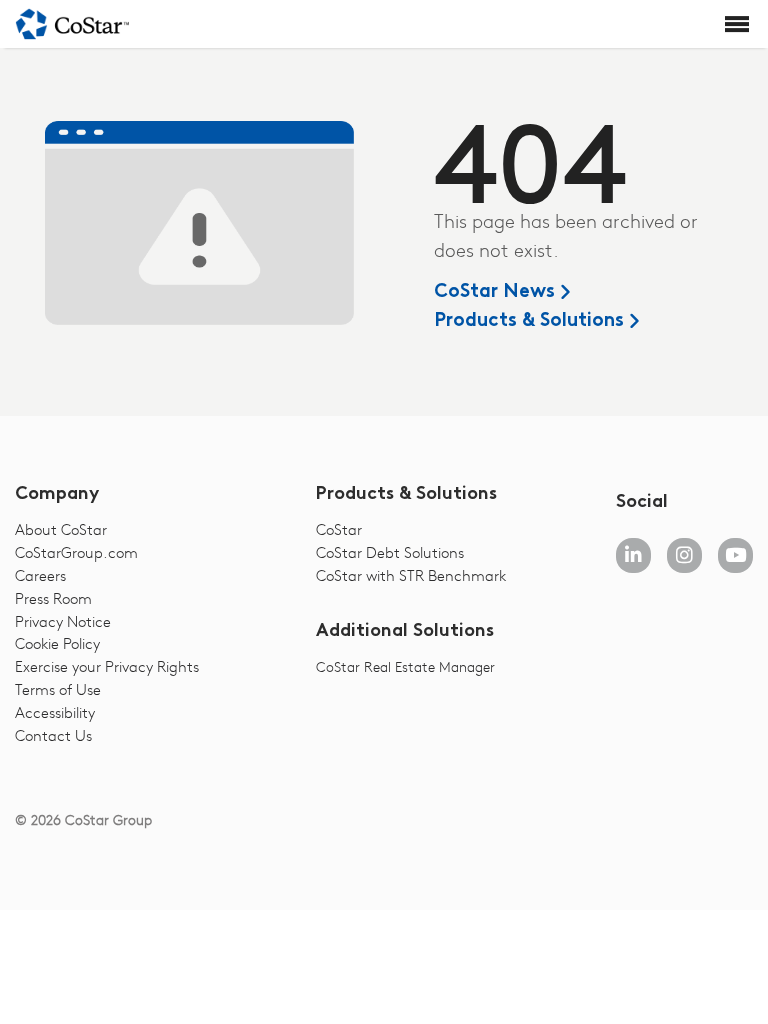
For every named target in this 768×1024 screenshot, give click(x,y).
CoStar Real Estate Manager (405, 666)
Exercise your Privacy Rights (107, 666)
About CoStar (61, 529)
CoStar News (494, 292)
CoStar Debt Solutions (390, 552)
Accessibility (55, 712)
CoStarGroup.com (76, 552)
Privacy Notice (63, 621)
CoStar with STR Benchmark (411, 575)
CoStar (339, 529)
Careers (40, 575)
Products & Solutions (529, 321)
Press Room (53, 598)
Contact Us (53, 735)
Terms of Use (58, 689)
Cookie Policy (57, 643)
